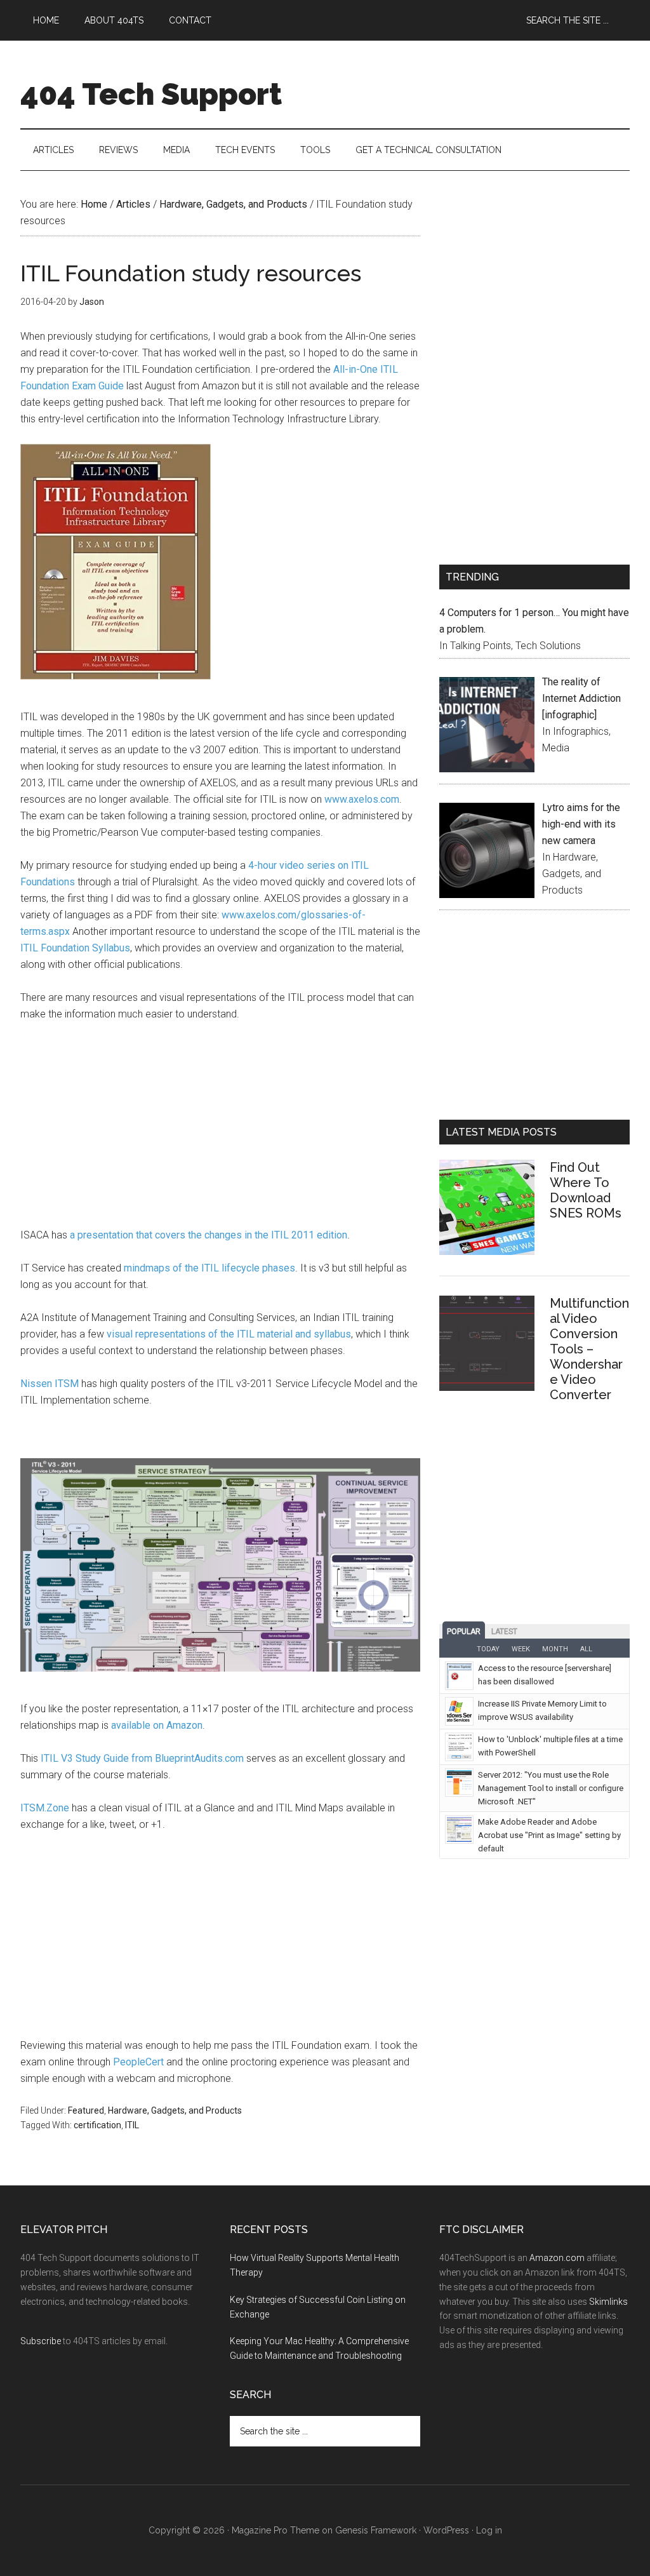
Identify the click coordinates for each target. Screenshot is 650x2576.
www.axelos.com (362, 799)
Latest (504, 1632)
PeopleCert (138, 2062)
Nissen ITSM (50, 1384)
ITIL (132, 2125)
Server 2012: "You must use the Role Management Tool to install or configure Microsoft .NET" (551, 1788)
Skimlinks (608, 2302)
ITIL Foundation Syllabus (75, 948)
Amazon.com (557, 2258)
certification (97, 2125)
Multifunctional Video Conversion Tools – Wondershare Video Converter (589, 1349)
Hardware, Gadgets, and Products (175, 2110)
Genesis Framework (376, 2530)
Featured (86, 2110)
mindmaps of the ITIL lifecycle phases (209, 1268)
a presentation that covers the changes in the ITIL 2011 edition (209, 1235)
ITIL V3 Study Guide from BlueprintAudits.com (142, 1758)
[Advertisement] (220, 1128)
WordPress (446, 2530)
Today (488, 1649)
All (586, 1649)
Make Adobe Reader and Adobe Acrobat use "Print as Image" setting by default (549, 1835)
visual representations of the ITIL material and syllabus (229, 1334)
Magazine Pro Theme (275, 2530)
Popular (464, 1632)
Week (521, 1649)
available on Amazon (157, 1725)
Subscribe (41, 2341)
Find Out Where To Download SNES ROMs (586, 1190)
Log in (489, 2530)
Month (555, 1649)
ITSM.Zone (45, 1808)
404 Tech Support (151, 94)
